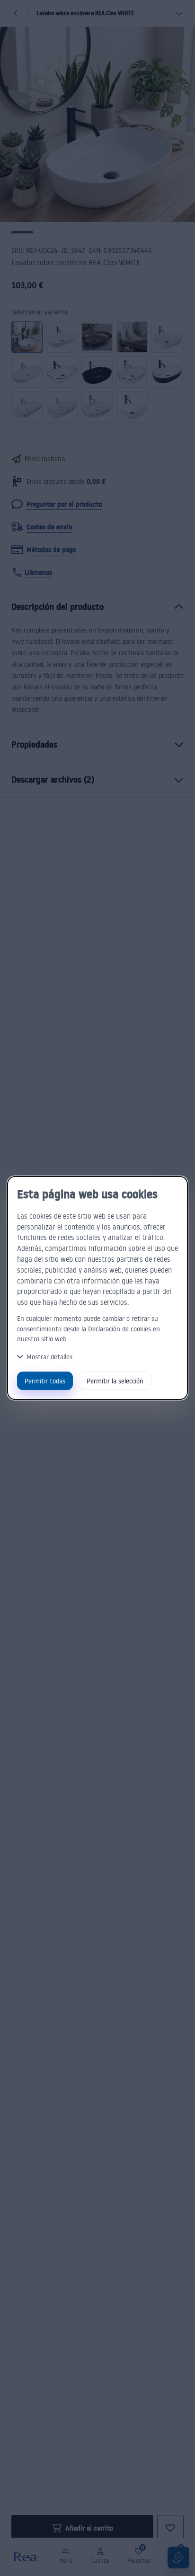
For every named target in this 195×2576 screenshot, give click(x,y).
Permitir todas (45, 1381)
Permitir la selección (115, 1381)
